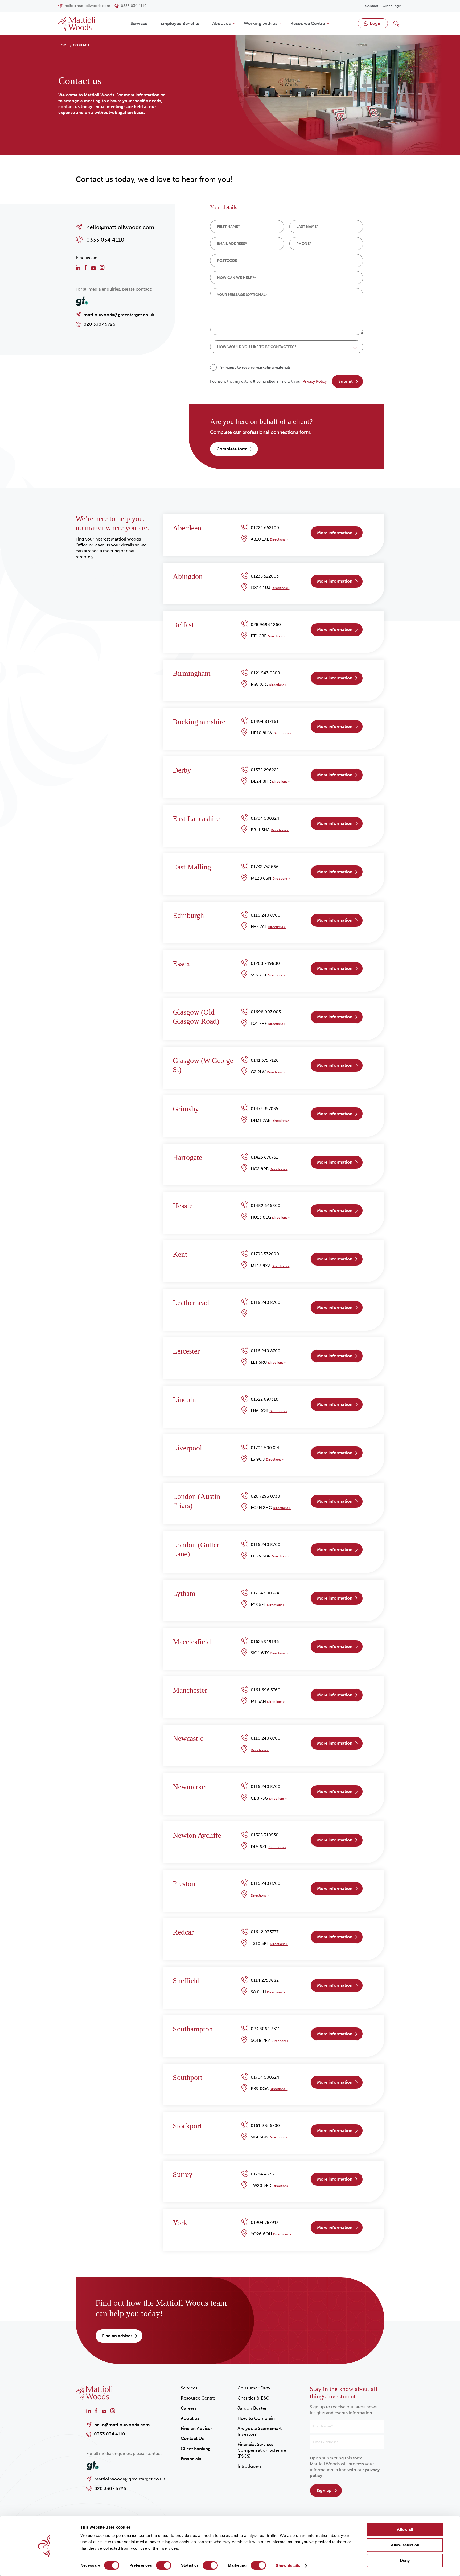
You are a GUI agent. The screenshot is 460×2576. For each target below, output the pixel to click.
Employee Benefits (180, 23)
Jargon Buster (252, 2408)
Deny (405, 2560)
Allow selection (405, 2545)
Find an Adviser (196, 2428)
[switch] (164, 2565)
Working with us (261, 23)
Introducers (249, 2466)
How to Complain (256, 2418)
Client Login (392, 6)
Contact (372, 6)
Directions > (279, 539)
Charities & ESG (253, 2398)
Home (63, 45)
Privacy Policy (315, 382)
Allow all (405, 2529)
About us (221, 23)
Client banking (196, 2449)
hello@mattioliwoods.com (122, 2425)
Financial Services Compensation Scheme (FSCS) (262, 2450)
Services (139, 23)
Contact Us (192, 2438)
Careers (189, 2408)
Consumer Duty (254, 2388)
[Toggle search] (396, 23)
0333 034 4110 (110, 2434)
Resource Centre (308, 23)
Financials (191, 2459)
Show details (288, 2565)
